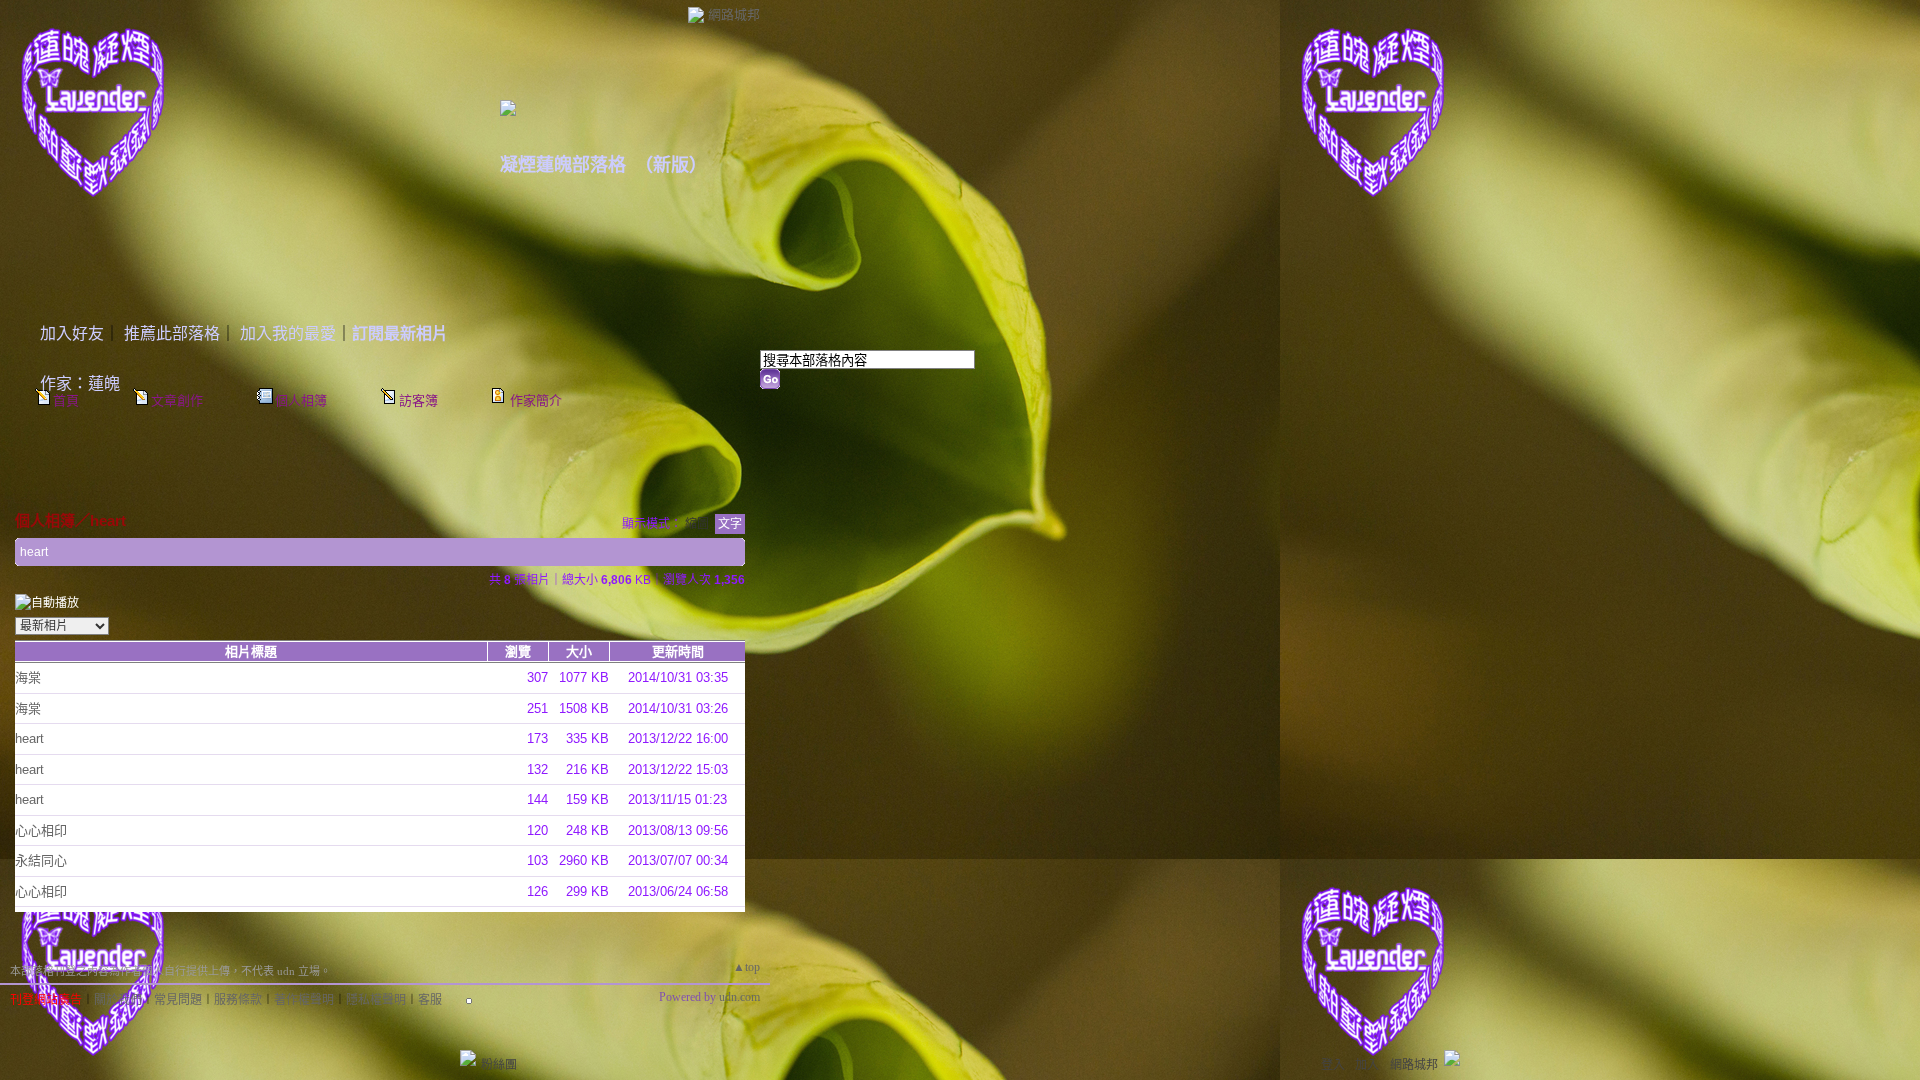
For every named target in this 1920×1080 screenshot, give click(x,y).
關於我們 (118, 1000)
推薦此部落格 (172, 333)
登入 (1333, 1065)
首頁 (66, 400)
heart (108, 520)
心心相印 (41, 830)
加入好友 (72, 333)
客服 (430, 1000)
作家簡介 (536, 400)
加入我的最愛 (288, 333)
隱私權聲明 (376, 1000)
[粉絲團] (468, 1058)
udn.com (739, 997)
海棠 (28, 677)
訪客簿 (418, 400)
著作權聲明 (304, 1000)
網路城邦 (734, 14)
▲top (746, 967)
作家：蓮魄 (80, 383)
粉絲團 (499, 1065)
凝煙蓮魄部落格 (563, 165)
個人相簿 (301, 400)
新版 (671, 165)
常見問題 (178, 1000)
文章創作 (177, 400)
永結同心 (41, 860)
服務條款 (238, 1000)
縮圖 (697, 524)
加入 (1367, 1065)
